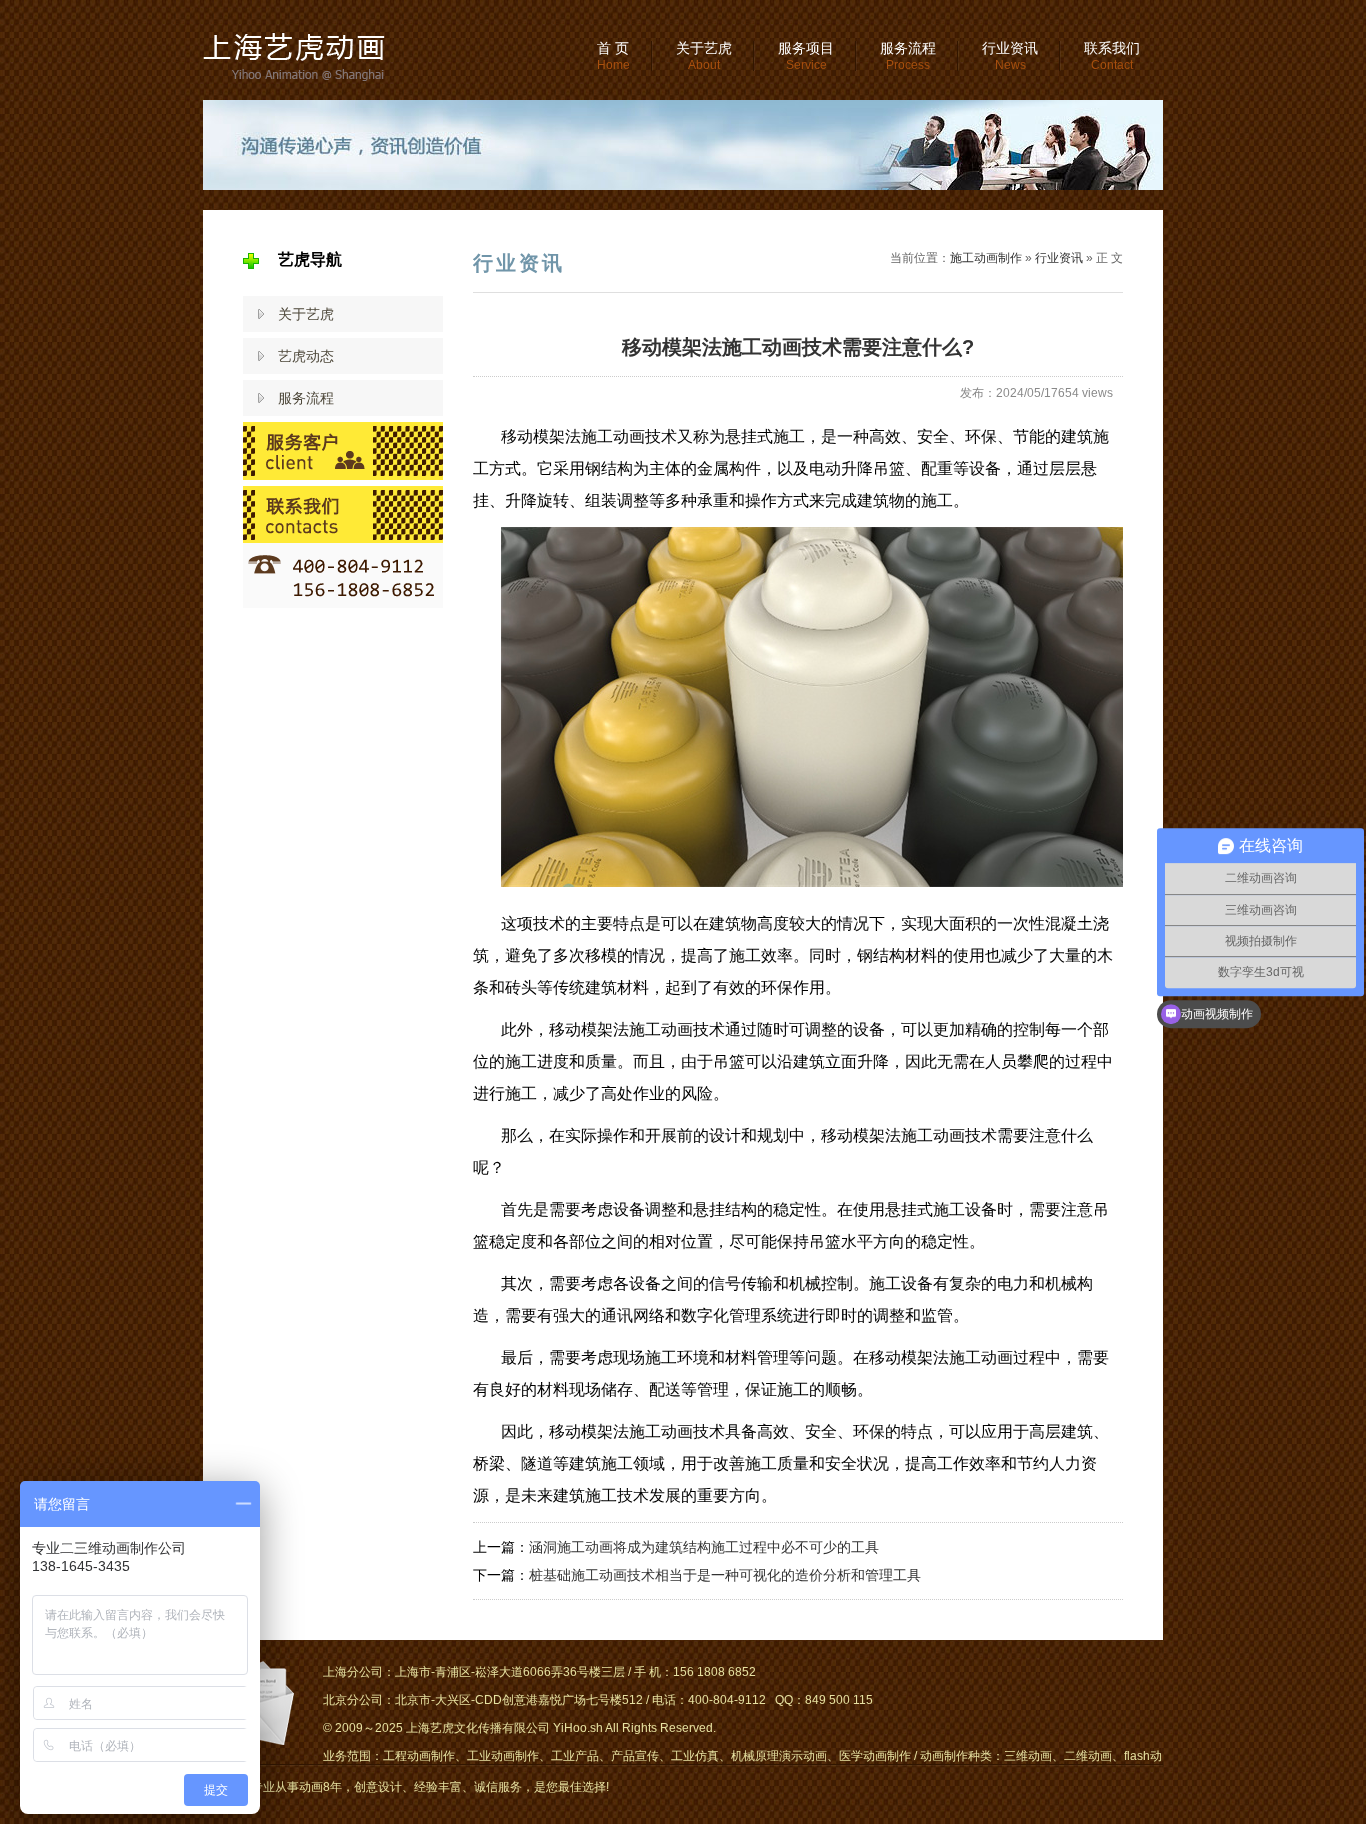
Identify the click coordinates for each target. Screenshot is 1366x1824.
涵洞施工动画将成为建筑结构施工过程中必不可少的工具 (704, 1547)
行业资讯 (1010, 56)
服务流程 (908, 56)
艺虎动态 (306, 356)
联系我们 (1112, 56)
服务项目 (806, 56)
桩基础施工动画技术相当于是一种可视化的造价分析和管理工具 (725, 1575)
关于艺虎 (704, 56)
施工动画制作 (986, 258)
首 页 (613, 56)
